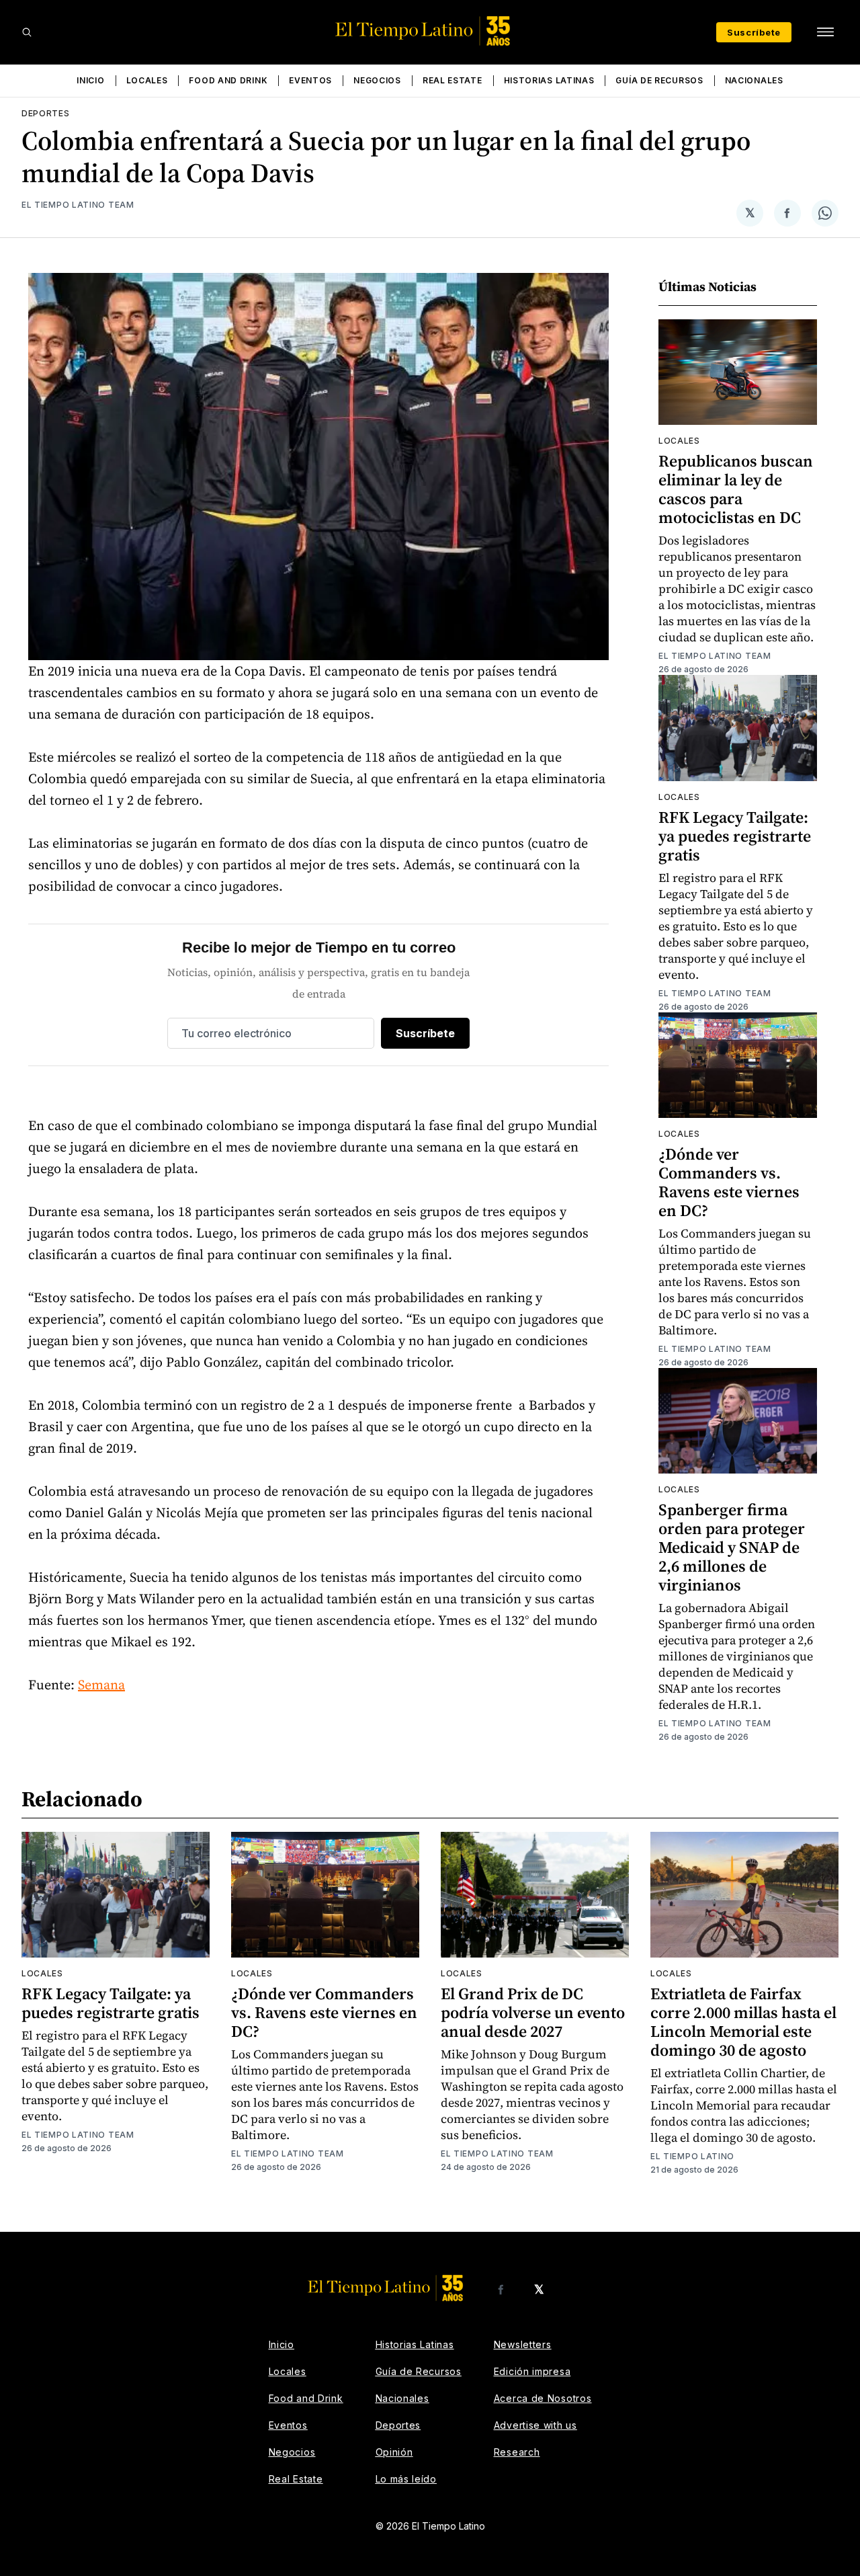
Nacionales (754, 80)
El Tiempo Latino (692, 2156)
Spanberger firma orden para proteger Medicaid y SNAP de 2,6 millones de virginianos (732, 1547)
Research (517, 2452)
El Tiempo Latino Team (78, 205)
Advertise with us (535, 2425)
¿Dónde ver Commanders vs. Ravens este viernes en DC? (729, 1182)
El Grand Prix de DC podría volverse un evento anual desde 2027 (533, 2012)
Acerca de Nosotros (543, 2398)
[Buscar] (27, 32)
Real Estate (453, 80)
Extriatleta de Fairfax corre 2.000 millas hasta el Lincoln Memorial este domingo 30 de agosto (743, 2022)
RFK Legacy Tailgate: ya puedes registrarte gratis (735, 836)
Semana (101, 1685)
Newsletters (523, 2344)
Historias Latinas (549, 80)
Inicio (90, 80)
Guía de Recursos (659, 80)
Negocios (377, 80)
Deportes (46, 113)
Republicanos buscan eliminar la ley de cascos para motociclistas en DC (736, 489)
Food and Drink (228, 80)
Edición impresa (532, 2371)
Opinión (394, 2452)
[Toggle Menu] (825, 32)
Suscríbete (754, 32)
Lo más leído (406, 2479)
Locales (147, 80)
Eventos (310, 80)
